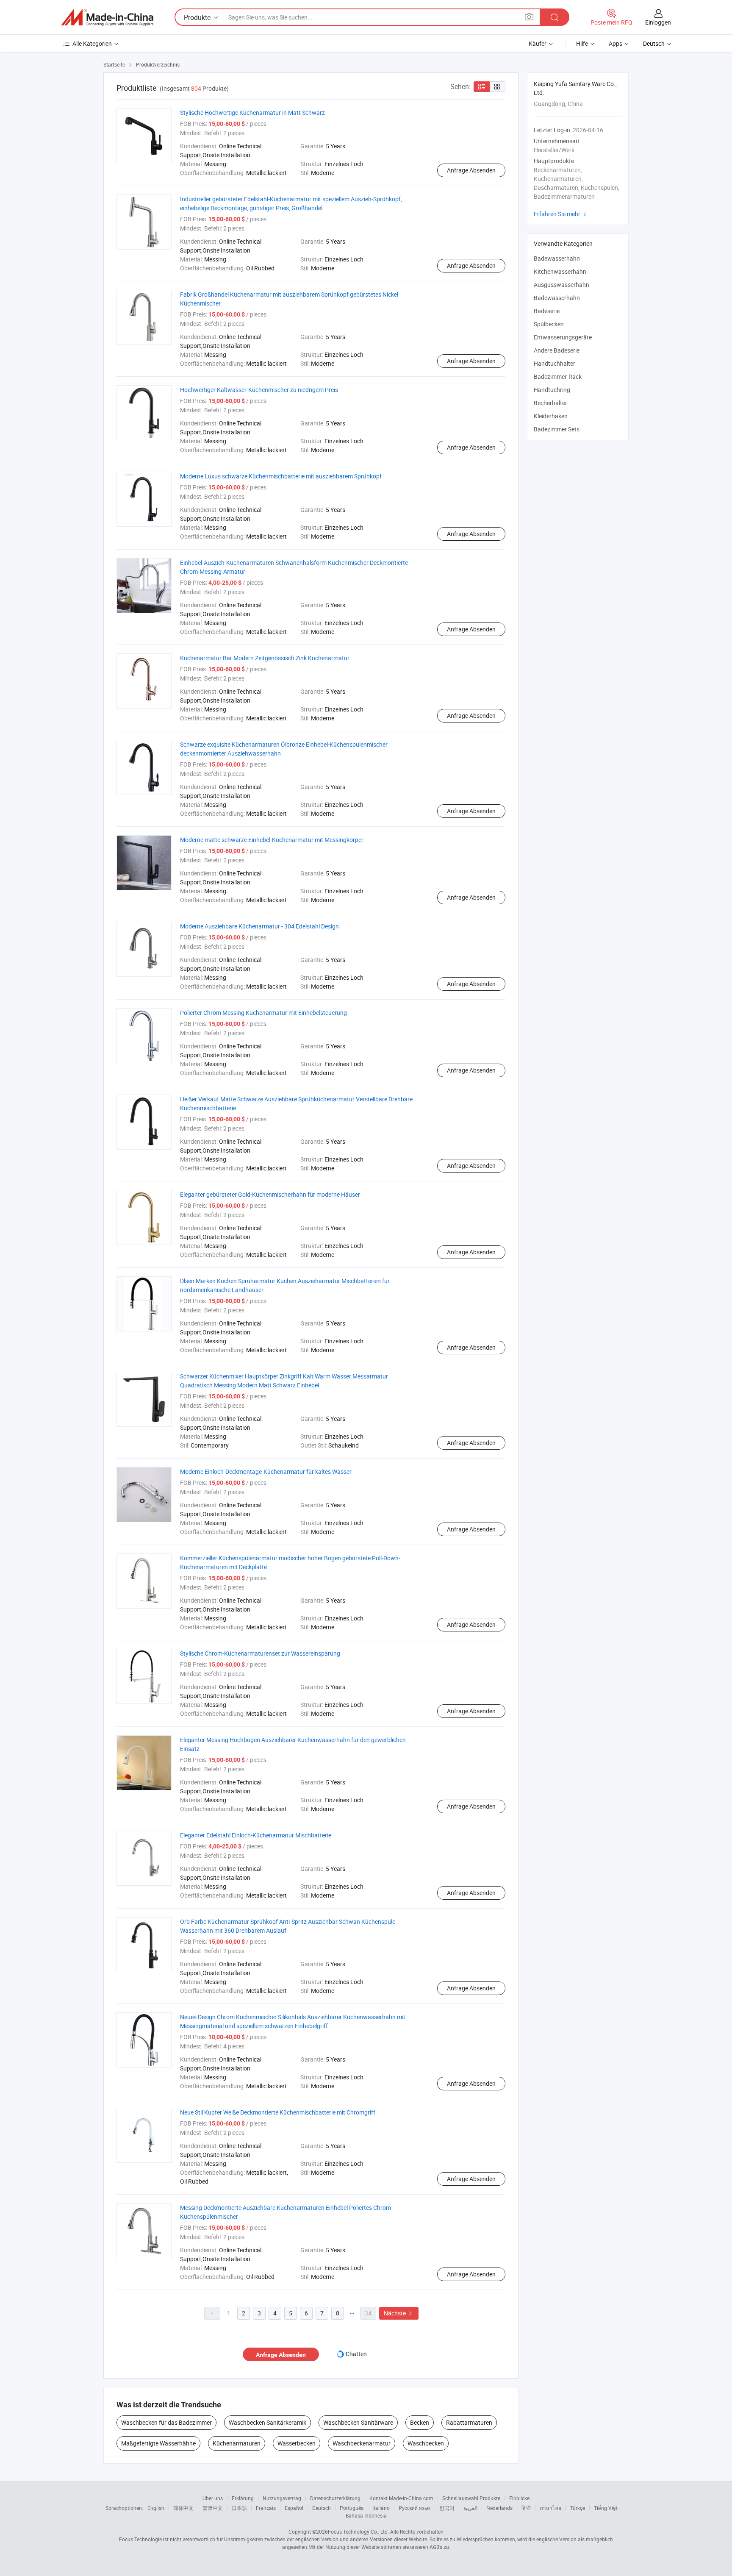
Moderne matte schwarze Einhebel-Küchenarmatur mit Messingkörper (272, 840)
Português (352, 2508)
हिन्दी (526, 2508)
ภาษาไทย (550, 2508)
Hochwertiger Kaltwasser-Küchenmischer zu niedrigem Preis (259, 390)
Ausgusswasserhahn (561, 285)
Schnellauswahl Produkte (471, 2498)
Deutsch (322, 2508)
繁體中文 (213, 2508)
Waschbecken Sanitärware (358, 2422)
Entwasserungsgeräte (563, 337)
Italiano (381, 2508)
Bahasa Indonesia (366, 2515)
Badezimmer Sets (557, 429)
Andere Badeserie (557, 350)
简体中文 (183, 2508)
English (156, 2508)
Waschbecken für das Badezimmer (166, 2422)
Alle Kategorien (92, 43)
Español (294, 2508)
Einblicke (519, 2498)
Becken (420, 2422)
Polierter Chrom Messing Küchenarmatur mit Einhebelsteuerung (263, 1013)
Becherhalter (550, 403)
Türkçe (578, 2508)
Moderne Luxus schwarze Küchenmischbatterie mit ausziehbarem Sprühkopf (281, 476)
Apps (616, 43)
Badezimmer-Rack (558, 377)
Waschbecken (426, 2443)
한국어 (447, 2508)
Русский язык (415, 2508)
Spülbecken (549, 324)
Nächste (399, 2313)
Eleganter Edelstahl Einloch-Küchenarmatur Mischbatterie (256, 1835)
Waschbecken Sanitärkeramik (268, 2422)
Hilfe (582, 43)
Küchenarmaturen (237, 2443)
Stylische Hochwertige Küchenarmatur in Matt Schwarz (252, 113)
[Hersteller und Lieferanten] (107, 17)
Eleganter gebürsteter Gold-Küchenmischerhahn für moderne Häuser (270, 1194)
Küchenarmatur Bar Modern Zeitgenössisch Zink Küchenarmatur (265, 658)
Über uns (213, 2498)
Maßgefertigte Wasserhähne (158, 2443)
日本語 (239, 2508)
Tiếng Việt (606, 2508)
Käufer (538, 43)
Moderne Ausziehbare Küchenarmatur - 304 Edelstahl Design (259, 926)
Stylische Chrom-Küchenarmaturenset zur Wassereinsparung (260, 1653)
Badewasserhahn (557, 258)
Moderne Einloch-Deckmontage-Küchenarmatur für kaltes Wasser (266, 1471)
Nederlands (499, 2508)
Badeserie (547, 311)
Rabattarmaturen (469, 2422)
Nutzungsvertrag (282, 2498)
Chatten (356, 2354)
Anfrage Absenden (471, 170)
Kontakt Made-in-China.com (401, 2498)
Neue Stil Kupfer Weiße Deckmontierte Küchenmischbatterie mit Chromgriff (278, 2112)
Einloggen (658, 22)
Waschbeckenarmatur (362, 2443)
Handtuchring (552, 390)
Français (266, 2508)
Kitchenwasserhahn (560, 271)
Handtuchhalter (555, 363)
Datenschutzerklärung (335, 2498)
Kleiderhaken (551, 416)
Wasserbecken (297, 2443)
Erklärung (243, 2498)
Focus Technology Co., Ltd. (358, 2532)
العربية (470, 2508)
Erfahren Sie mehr (561, 214)
